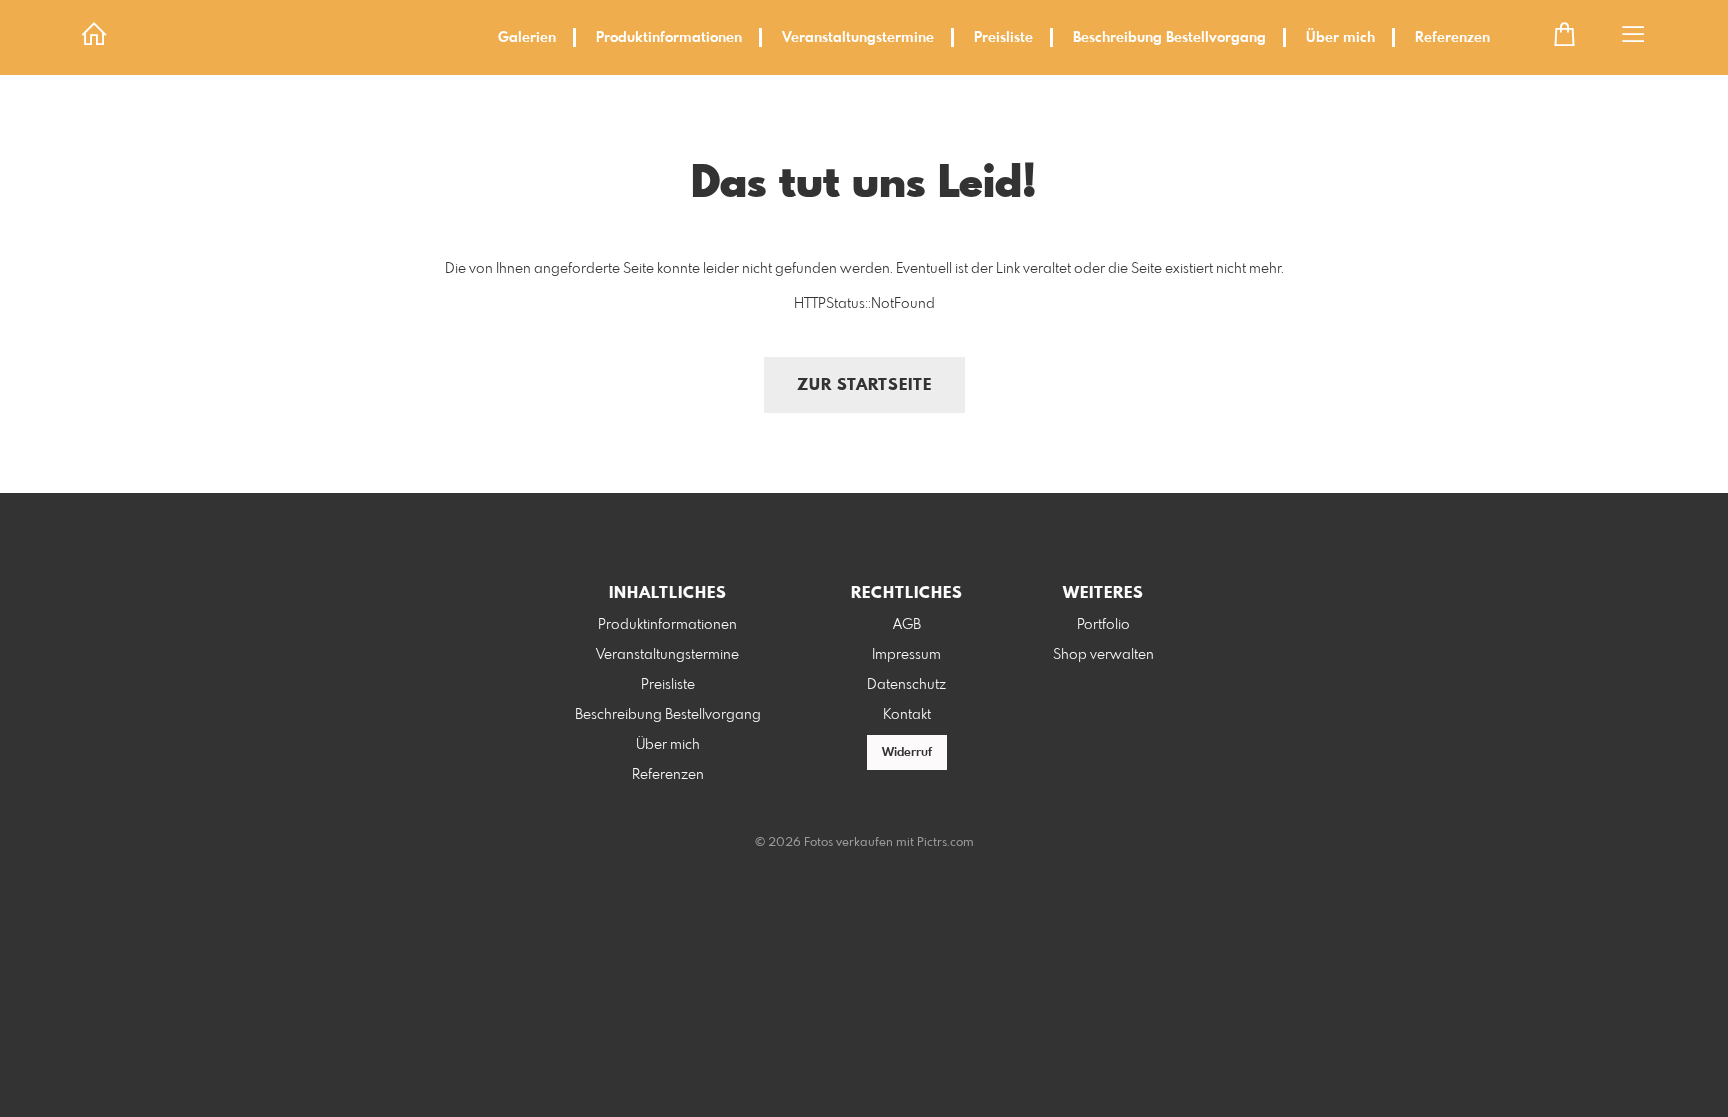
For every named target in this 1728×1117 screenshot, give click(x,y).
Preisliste (1003, 38)
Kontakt (907, 715)
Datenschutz (906, 685)
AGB (907, 625)
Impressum (906, 655)
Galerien (527, 38)
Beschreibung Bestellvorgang (1169, 38)
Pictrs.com (945, 843)
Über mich (1340, 38)
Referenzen (1452, 38)
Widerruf (907, 753)
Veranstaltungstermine (858, 38)
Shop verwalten (1103, 655)
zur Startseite (864, 385)
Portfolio (1103, 625)
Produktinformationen (669, 38)
